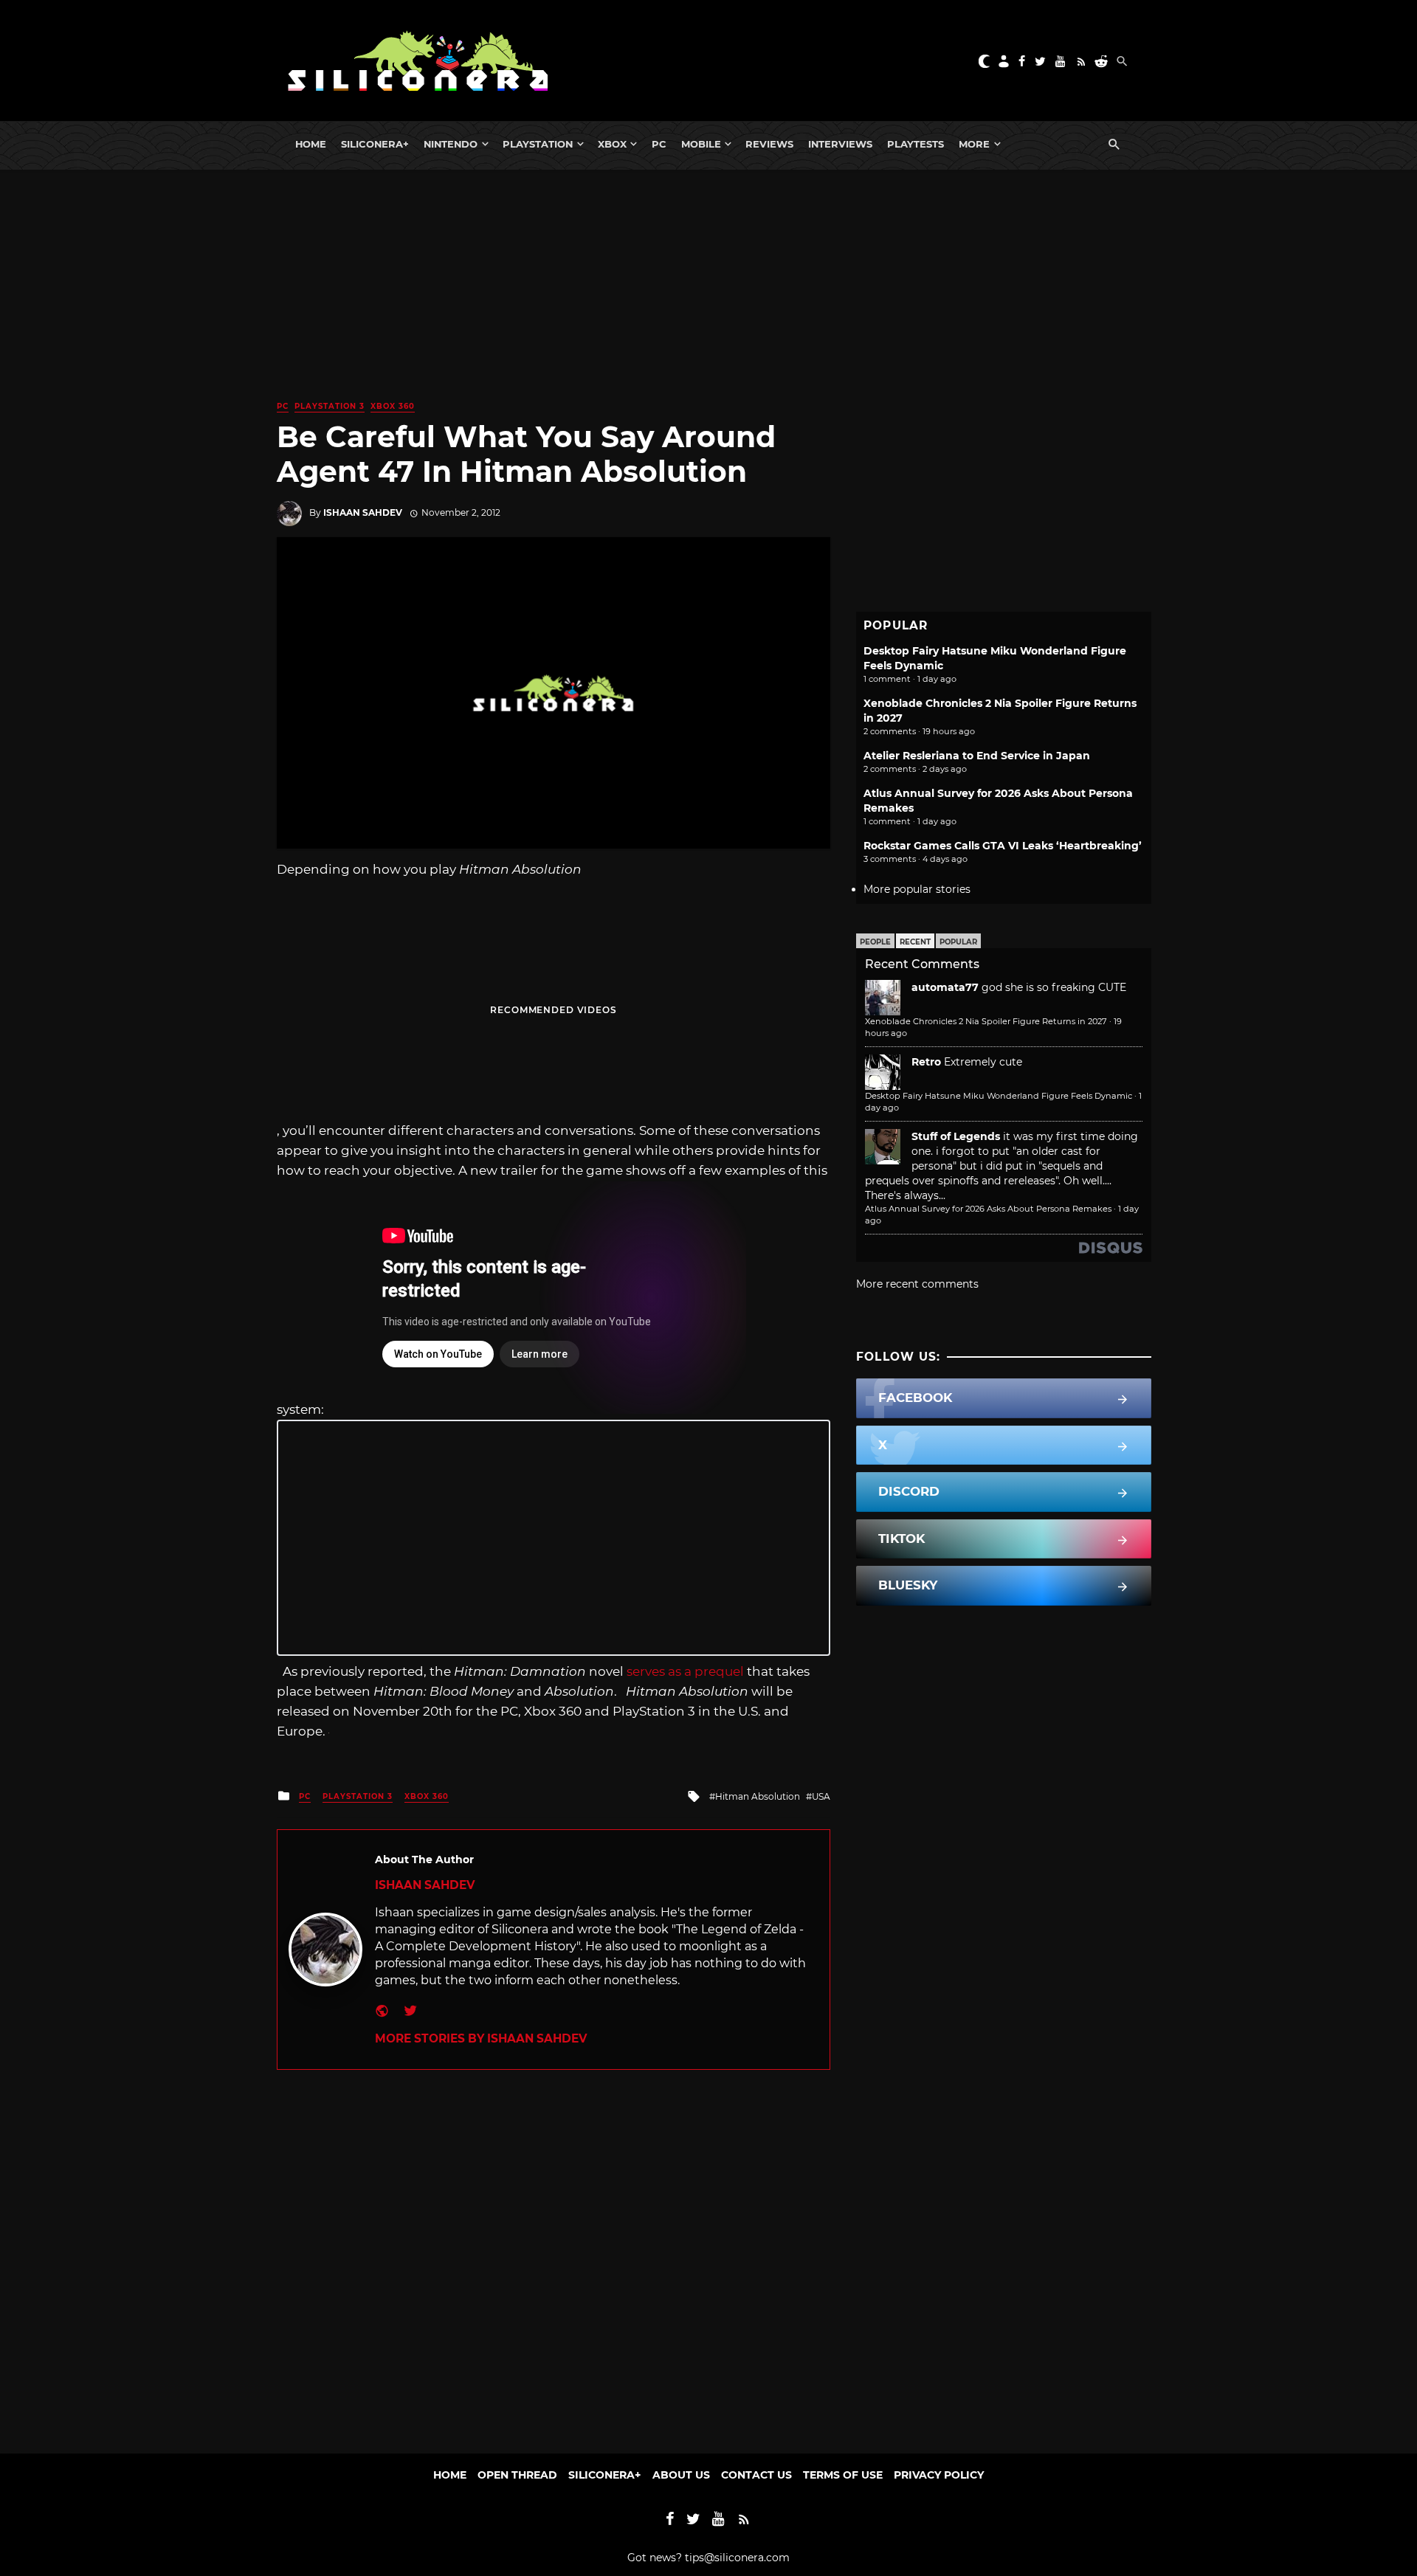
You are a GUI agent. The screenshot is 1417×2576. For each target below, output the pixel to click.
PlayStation (538, 144)
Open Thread (517, 2475)
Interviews (840, 144)
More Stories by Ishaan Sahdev (481, 2038)
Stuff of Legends (956, 1136)
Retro (926, 1062)
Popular (958, 942)
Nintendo (451, 144)
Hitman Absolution (758, 1796)
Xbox (612, 144)
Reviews (769, 144)
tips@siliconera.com (737, 2558)
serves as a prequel (685, 1671)
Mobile (701, 144)
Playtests (916, 144)
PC (659, 144)
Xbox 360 (393, 406)
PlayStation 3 (330, 406)
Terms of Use (843, 2475)
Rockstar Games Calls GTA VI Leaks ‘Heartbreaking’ (1003, 846)
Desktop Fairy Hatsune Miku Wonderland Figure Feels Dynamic (999, 1096)
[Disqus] (554, 2254)
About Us (681, 2475)
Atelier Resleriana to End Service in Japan (977, 756)
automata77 (945, 987)
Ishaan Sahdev (363, 512)
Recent (915, 942)
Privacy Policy (939, 2475)
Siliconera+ (375, 144)
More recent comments (917, 1284)
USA (821, 1796)
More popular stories (917, 889)
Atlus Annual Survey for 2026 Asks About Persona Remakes (988, 1209)
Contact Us (756, 2475)
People (875, 942)
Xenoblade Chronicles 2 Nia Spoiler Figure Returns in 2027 (986, 1021)
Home (311, 144)
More (974, 144)
